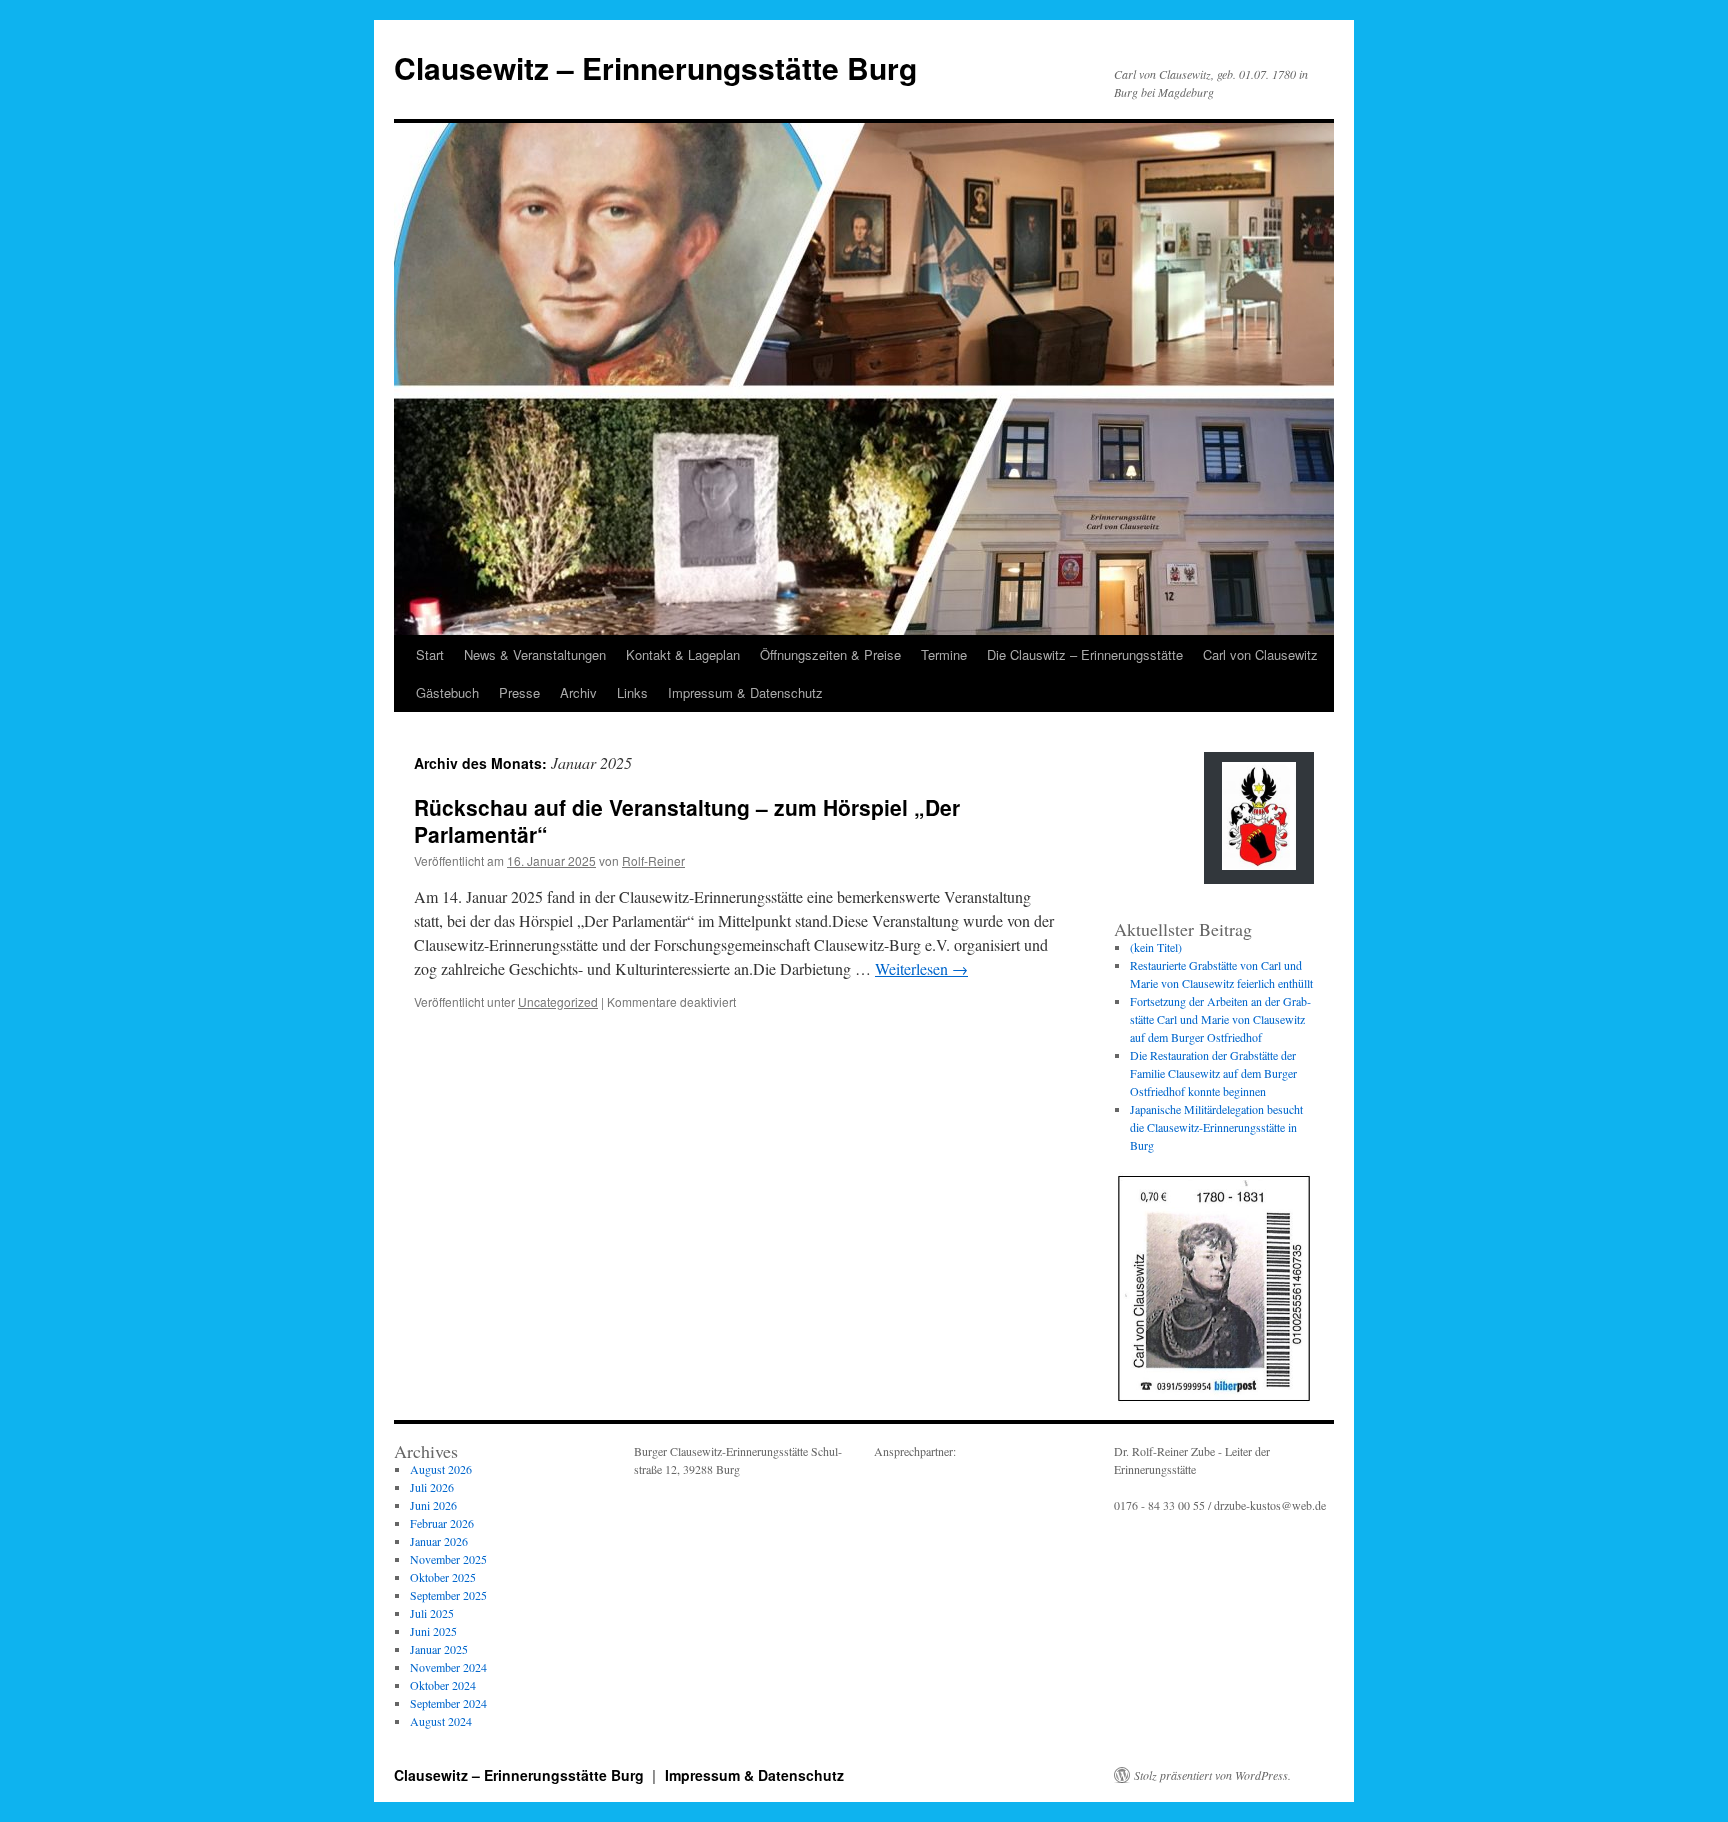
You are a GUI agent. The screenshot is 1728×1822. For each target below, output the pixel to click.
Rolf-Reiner (653, 860)
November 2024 (448, 1667)
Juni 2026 (433, 1505)
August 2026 (441, 1469)
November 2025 (448, 1559)
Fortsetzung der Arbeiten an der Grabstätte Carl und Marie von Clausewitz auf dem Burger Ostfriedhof (1220, 1019)
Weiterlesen (921, 968)
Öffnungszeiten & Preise (830, 654)
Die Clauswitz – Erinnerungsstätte (1085, 654)
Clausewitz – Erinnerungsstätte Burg (655, 67)
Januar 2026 (439, 1541)
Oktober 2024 (443, 1685)
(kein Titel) (1156, 947)
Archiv (578, 692)
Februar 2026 (442, 1523)
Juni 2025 (433, 1631)
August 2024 (441, 1721)
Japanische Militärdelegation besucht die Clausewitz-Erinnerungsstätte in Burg (1216, 1127)
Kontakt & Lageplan (683, 654)
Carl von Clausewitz (1260, 654)
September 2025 (448, 1595)
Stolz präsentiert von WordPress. (1212, 1775)
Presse (519, 692)
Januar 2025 (439, 1649)
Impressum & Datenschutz (745, 692)
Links (632, 692)
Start (430, 654)
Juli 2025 (432, 1613)
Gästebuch (447, 692)
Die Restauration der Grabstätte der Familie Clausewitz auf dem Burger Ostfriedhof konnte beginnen (1213, 1073)
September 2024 (448, 1703)
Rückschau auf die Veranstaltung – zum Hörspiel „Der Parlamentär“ (687, 820)
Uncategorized (558, 1001)
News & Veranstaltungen (535, 654)
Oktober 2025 (443, 1577)
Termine (944, 654)
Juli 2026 (432, 1487)
